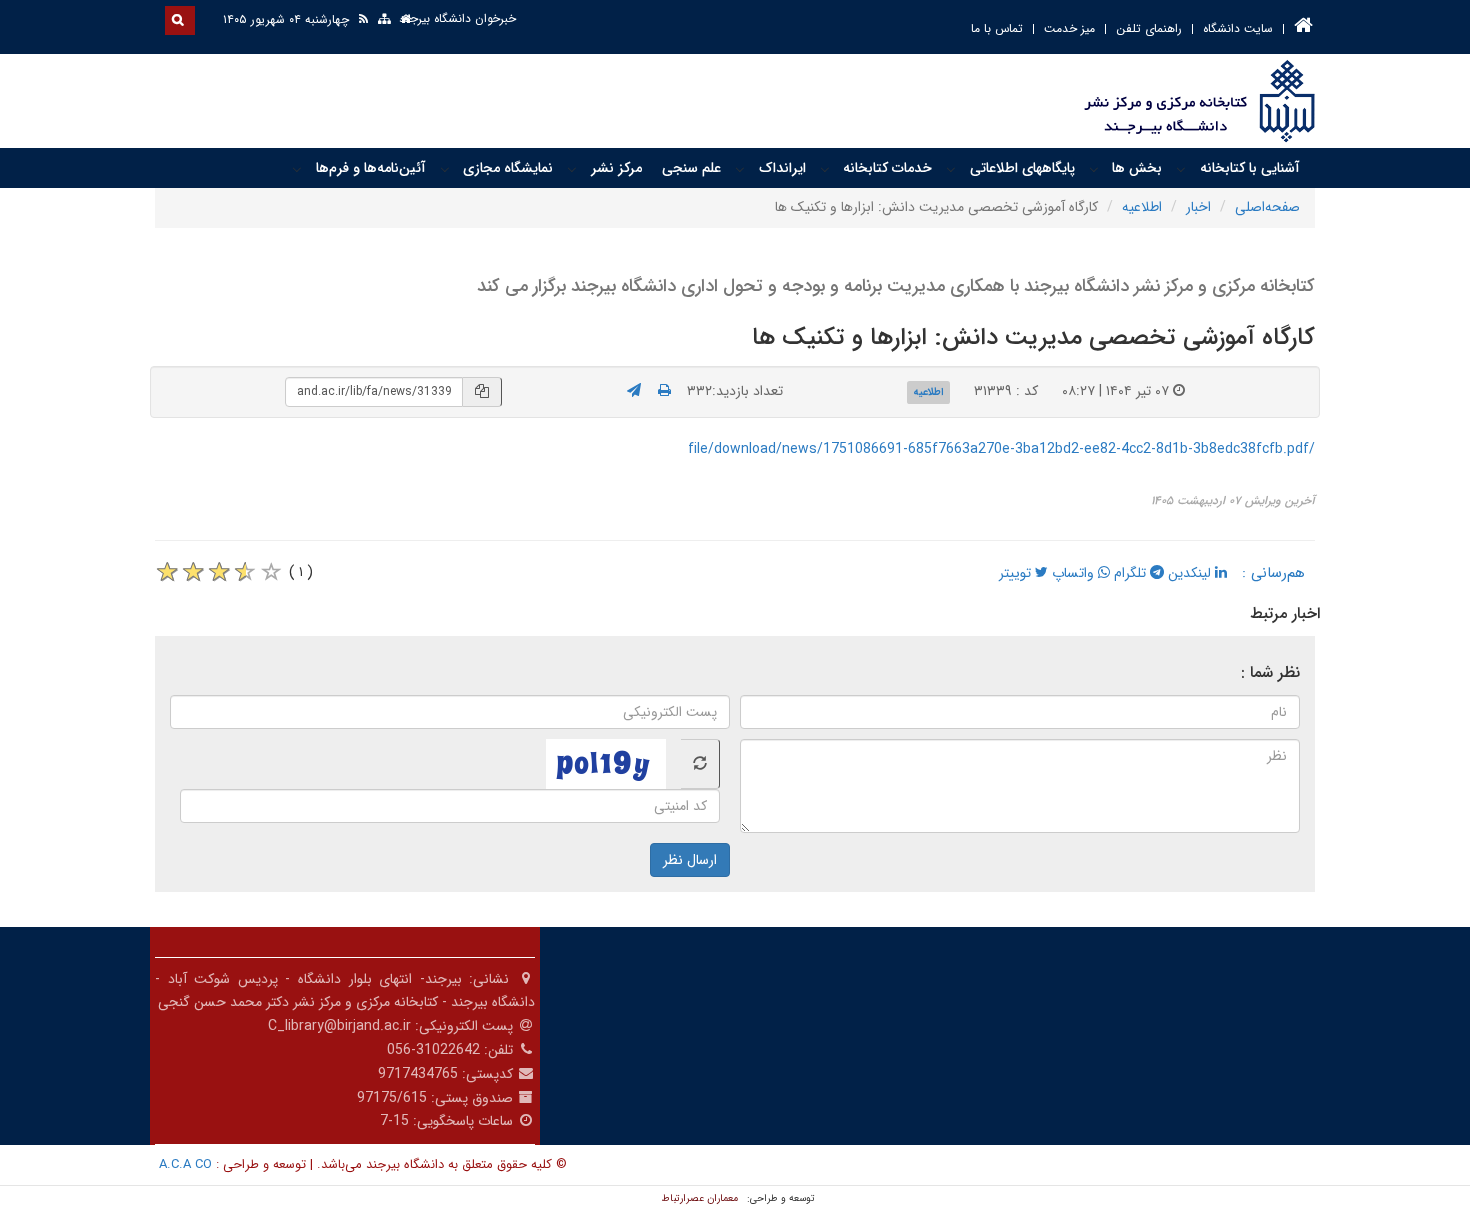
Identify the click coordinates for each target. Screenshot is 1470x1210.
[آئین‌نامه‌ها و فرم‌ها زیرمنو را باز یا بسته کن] (297, 169)
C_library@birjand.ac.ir (339, 1026)
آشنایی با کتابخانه (1250, 168)
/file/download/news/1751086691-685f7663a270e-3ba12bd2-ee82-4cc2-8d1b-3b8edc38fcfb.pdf (1001, 449)
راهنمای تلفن (1149, 28)
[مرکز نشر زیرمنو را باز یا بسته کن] (572, 169)
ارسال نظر (690, 860)
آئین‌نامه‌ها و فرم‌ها (371, 168)
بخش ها (1137, 168)
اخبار (1198, 207)
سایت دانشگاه (1238, 28)
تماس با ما (997, 28)
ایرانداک (782, 168)
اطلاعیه (1142, 207)
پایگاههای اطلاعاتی (1022, 168)
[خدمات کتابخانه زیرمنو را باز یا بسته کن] (825, 169)
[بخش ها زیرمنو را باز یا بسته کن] (1094, 169)
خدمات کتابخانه (887, 168)
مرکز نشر (616, 168)
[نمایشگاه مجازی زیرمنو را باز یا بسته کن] (445, 169)
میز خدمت (1069, 28)
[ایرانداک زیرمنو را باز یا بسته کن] (740, 169)
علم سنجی (691, 168)
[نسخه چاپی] (664, 391)
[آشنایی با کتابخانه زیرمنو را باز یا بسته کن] (1181, 169)
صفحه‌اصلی (1267, 207)
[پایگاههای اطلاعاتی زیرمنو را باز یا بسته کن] (951, 169)
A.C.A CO (185, 1164)
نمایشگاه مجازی (508, 168)
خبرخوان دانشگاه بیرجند (457, 18)
